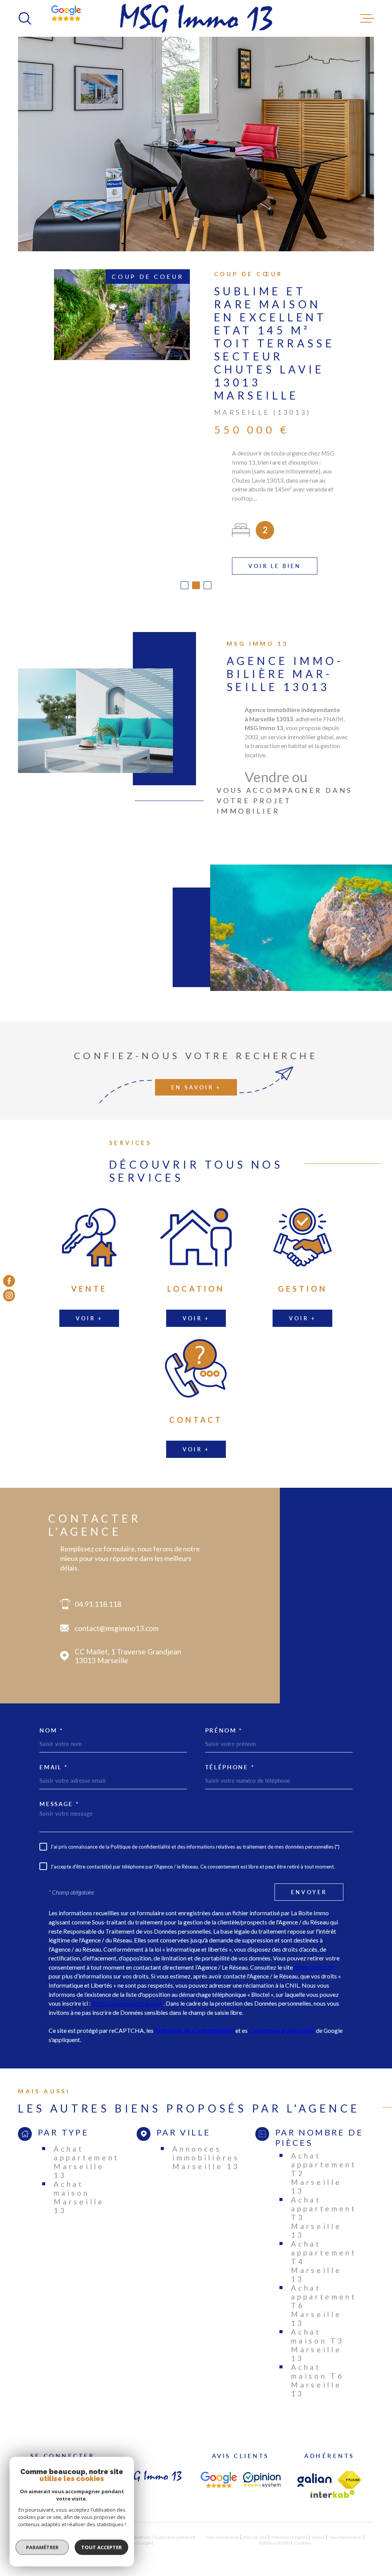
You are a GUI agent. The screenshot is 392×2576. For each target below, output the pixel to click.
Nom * (51, 1722)
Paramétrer (42, 2547)
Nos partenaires (346, 2528)
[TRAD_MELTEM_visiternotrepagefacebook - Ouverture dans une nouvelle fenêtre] (9, 1281)
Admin (318, 2528)
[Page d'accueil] (196, 18)
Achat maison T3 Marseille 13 (317, 2336)
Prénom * (224, 1722)
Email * (54, 1758)
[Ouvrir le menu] (367, 18)
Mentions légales (290, 2528)
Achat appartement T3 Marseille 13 (324, 2208)
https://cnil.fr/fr (314, 1958)
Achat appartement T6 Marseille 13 (324, 2297)
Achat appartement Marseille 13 (87, 2153)
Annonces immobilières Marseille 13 (206, 2149)
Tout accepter (101, 2547)
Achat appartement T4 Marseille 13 (324, 2253)
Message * (59, 1795)
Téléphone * (230, 1758)
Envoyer (309, 1883)
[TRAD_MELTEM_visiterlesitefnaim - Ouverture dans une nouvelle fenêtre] (350, 2471)
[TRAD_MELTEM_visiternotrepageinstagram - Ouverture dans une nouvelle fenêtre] (9, 1295)
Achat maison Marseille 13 (79, 2188)
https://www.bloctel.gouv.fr (128, 1994)
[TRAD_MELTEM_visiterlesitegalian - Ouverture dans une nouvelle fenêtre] (314, 2471)
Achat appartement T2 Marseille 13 (324, 2164)
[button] (187, 224)
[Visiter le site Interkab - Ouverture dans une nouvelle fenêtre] (333, 2485)
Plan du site (255, 2528)
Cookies (302, 2534)
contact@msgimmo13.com (117, 1619)
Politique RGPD (274, 2534)
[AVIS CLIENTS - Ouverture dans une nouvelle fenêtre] (219, 2471)
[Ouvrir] (25, 18)
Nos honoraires (223, 2528)
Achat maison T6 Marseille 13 (317, 2371)
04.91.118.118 (98, 1595)
